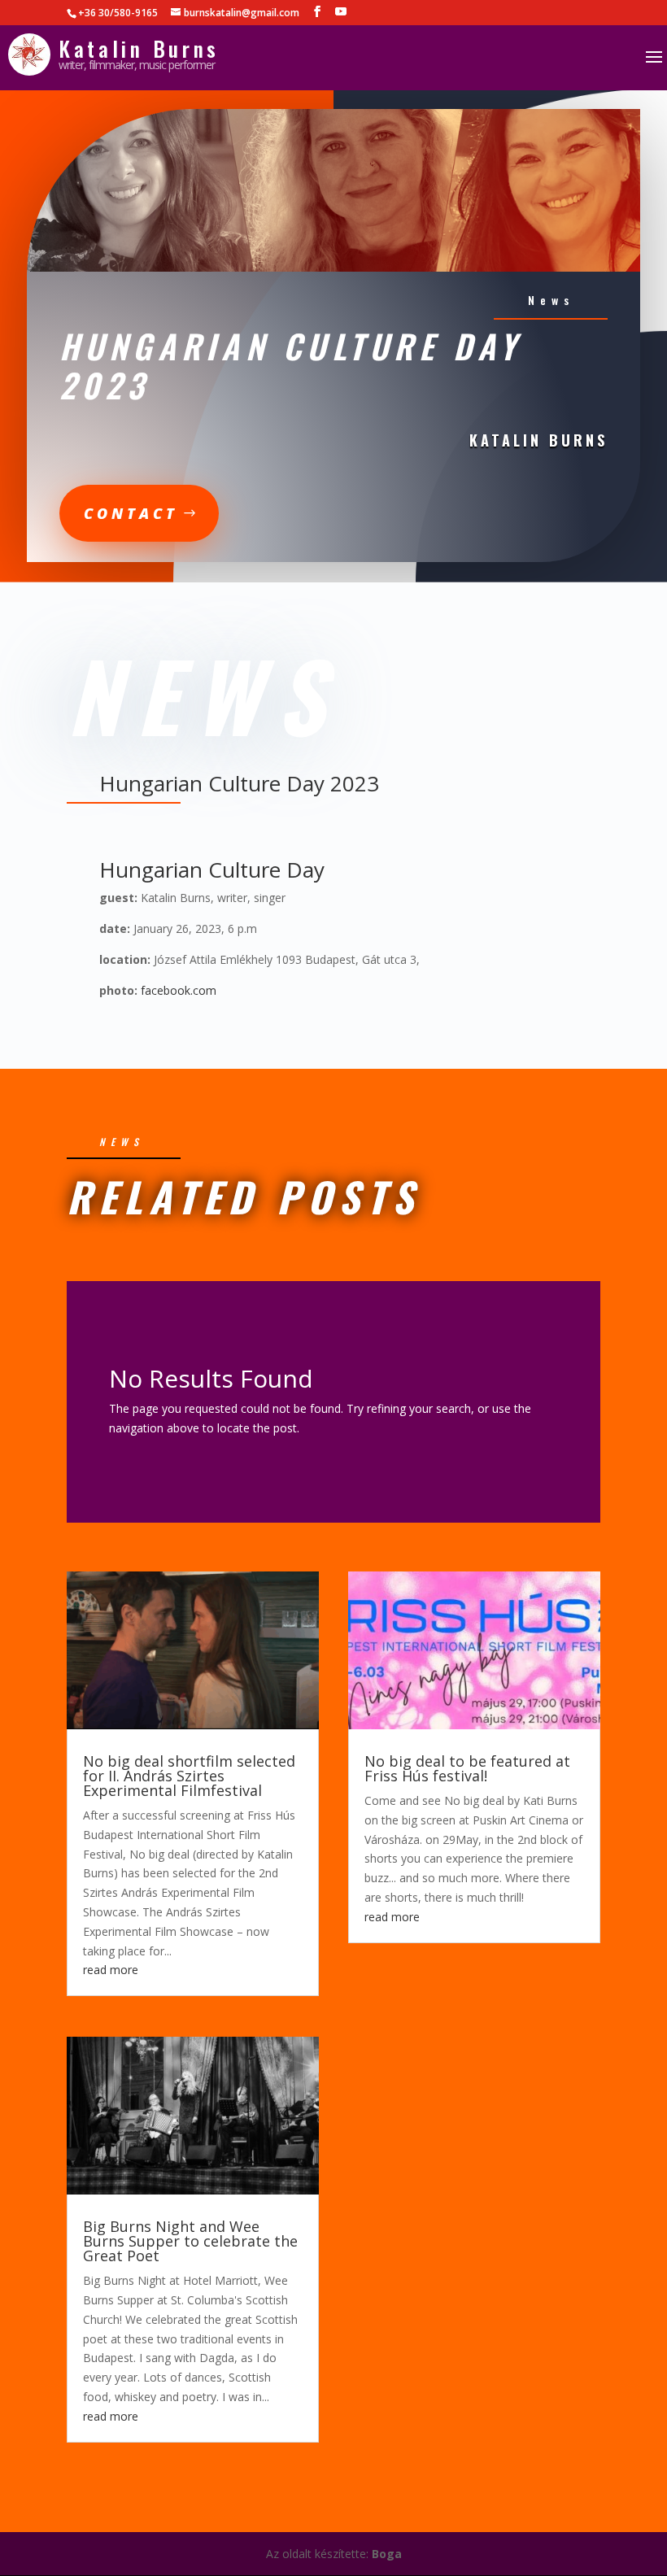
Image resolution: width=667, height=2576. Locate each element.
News (551, 300)
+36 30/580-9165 (118, 13)
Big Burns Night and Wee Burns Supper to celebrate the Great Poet (190, 2241)
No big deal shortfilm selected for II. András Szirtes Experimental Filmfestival (189, 1776)
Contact (131, 513)
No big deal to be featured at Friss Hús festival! (467, 1768)
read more (111, 1970)
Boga (387, 2554)
